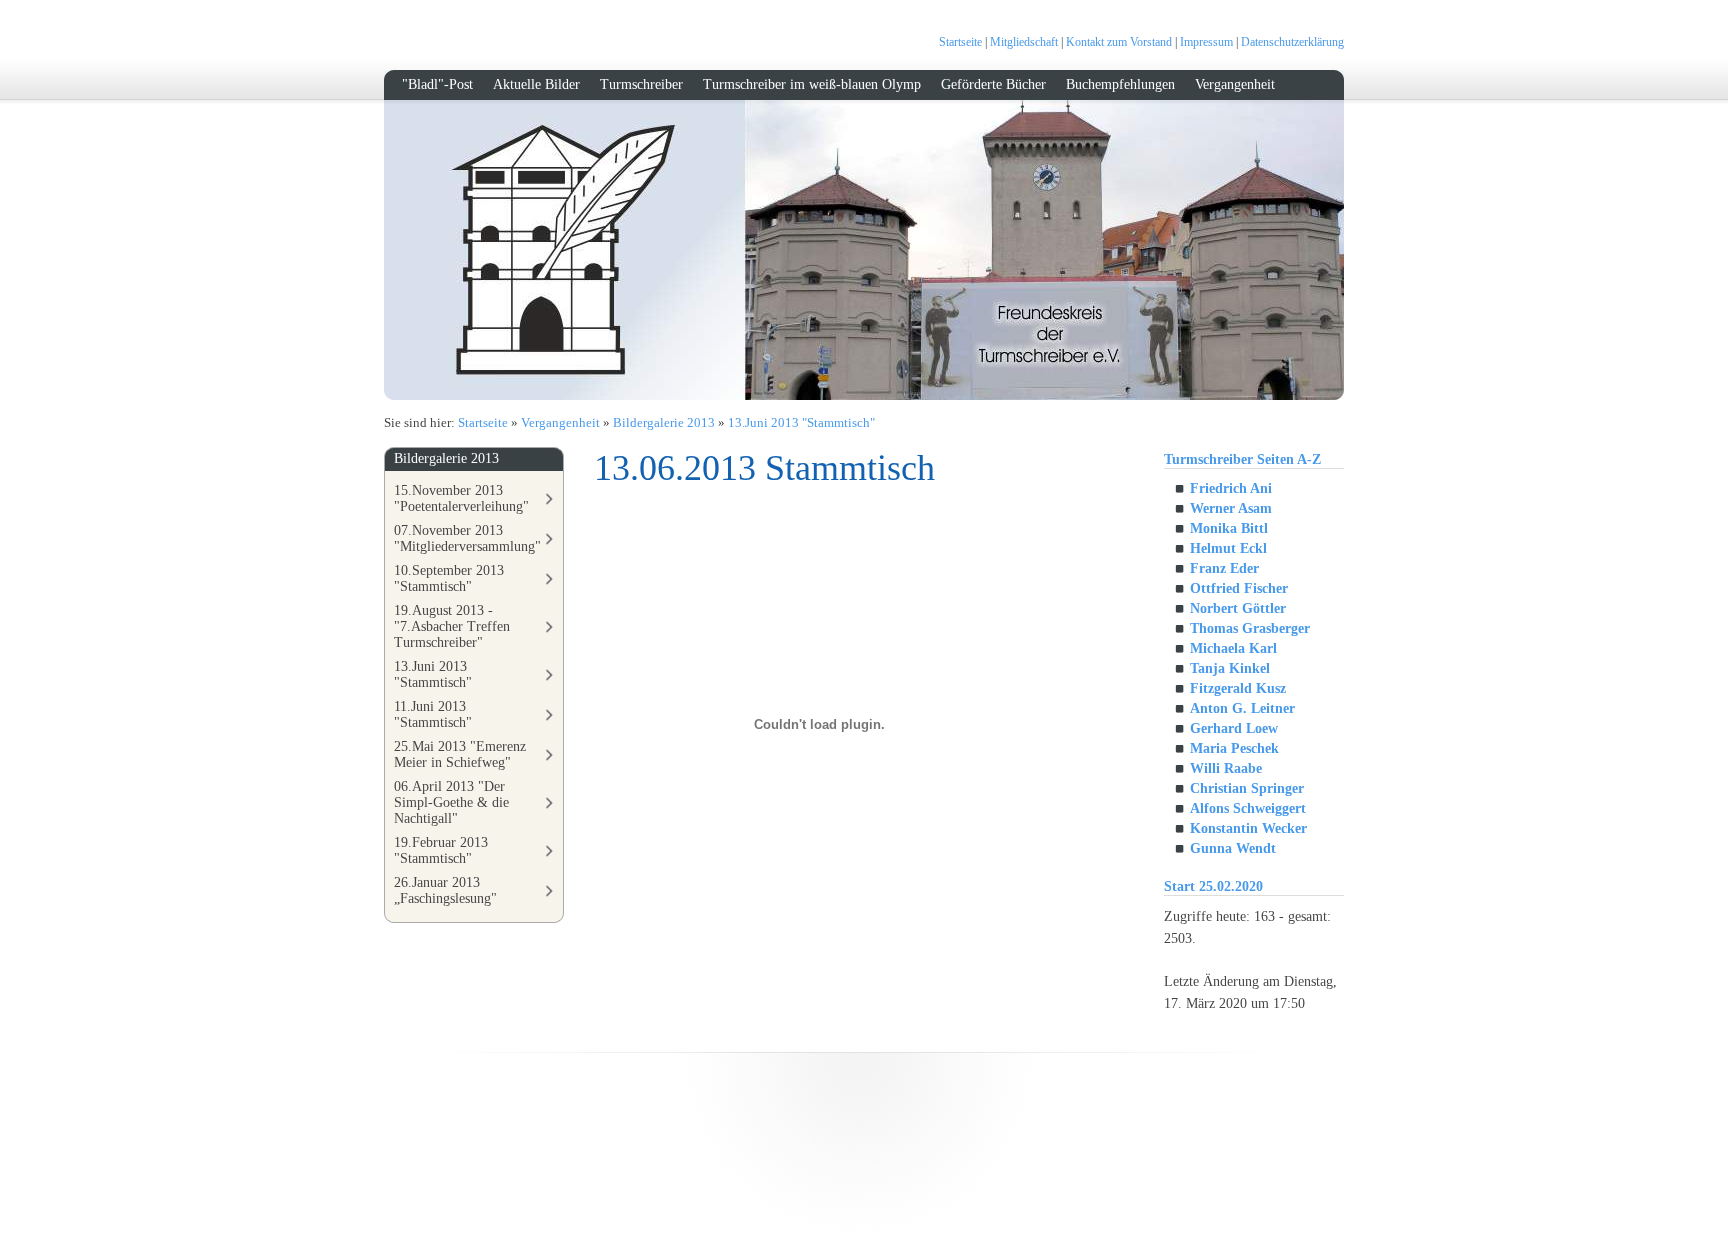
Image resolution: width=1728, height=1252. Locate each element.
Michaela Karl (1233, 648)
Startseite (960, 42)
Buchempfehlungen (1120, 84)
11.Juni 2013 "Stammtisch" (433, 714)
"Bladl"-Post (437, 84)
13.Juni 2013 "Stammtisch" (801, 423)
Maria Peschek (1234, 748)
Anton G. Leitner (1242, 708)
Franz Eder (1224, 568)
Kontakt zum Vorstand (1119, 42)
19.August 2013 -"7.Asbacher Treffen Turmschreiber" (452, 626)
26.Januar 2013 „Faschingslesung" (445, 890)
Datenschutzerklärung (1292, 42)
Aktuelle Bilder (536, 84)
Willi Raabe (1226, 768)
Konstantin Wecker (1248, 828)
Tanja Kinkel (1230, 668)
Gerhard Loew (1234, 728)
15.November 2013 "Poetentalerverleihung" (461, 498)
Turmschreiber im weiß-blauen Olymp (812, 84)
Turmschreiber (641, 84)
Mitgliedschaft (1024, 42)
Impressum (1206, 42)
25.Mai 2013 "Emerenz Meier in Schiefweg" (460, 754)
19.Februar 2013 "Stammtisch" (441, 850)
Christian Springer (1247, 788)
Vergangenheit (1235, 84)
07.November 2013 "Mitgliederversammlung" (467, 538)
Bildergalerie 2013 (664, 423)
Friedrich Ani (1231, 488)
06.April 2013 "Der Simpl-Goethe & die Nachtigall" (451, 802)
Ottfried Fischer (1239, 588)
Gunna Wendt (1233, 848)
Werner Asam (1231, 508)
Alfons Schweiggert (1248, 808)
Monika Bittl (1229, 528)
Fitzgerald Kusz (1238, 688)
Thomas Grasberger (1250, 628)
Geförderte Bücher (993, 84)
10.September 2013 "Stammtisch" (449, 578)
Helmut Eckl (1228, 548)
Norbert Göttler (1238, 608)
